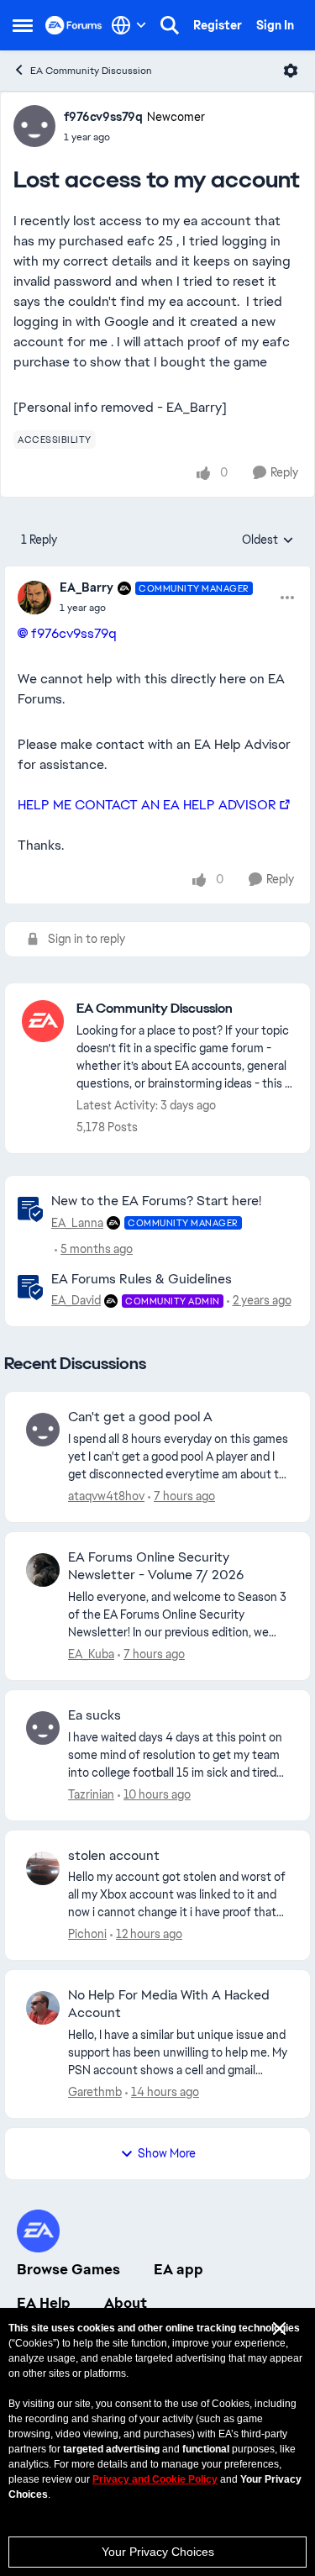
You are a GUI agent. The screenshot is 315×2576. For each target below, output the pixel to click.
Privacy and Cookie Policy (155, 2479)
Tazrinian (91, 1794)
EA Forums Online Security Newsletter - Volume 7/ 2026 (156, 1566)
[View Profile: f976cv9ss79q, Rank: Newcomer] (34, 126)
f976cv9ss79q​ (74, 633)
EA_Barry (87, 587)
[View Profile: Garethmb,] (43, 2008)
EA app (178, 2269)
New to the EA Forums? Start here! (156, 1201)
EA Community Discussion (91, 71)
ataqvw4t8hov (106, 1496)
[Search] (170, 25)
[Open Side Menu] (23, 25)
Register (218, 25)
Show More (167, 2153)
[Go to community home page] (74, 25)
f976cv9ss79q (103, 117)
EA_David (76, 1300)
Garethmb (95, 2092)
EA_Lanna (77, 1223)
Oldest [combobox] (268, 540)
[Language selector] (129, 25)
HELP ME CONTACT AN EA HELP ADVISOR (147, 805)
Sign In (275, 25)
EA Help (44, 2303)
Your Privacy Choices (158, 2552)
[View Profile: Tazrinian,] (43, 1728)
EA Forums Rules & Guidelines (142, 1279)
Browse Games (68, 2269)
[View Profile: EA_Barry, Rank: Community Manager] (34, 598)
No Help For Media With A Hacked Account (169, 2004)
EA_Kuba (91, 1654)
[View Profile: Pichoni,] (43, 1868)
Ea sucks (94, 1715)
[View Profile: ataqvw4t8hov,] (43, 1430)
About (126, 2303)
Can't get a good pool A (140, 1417)
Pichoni (87, 1934)
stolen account (114, 1856)
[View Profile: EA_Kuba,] (43, 1570)
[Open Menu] (291, 71)
